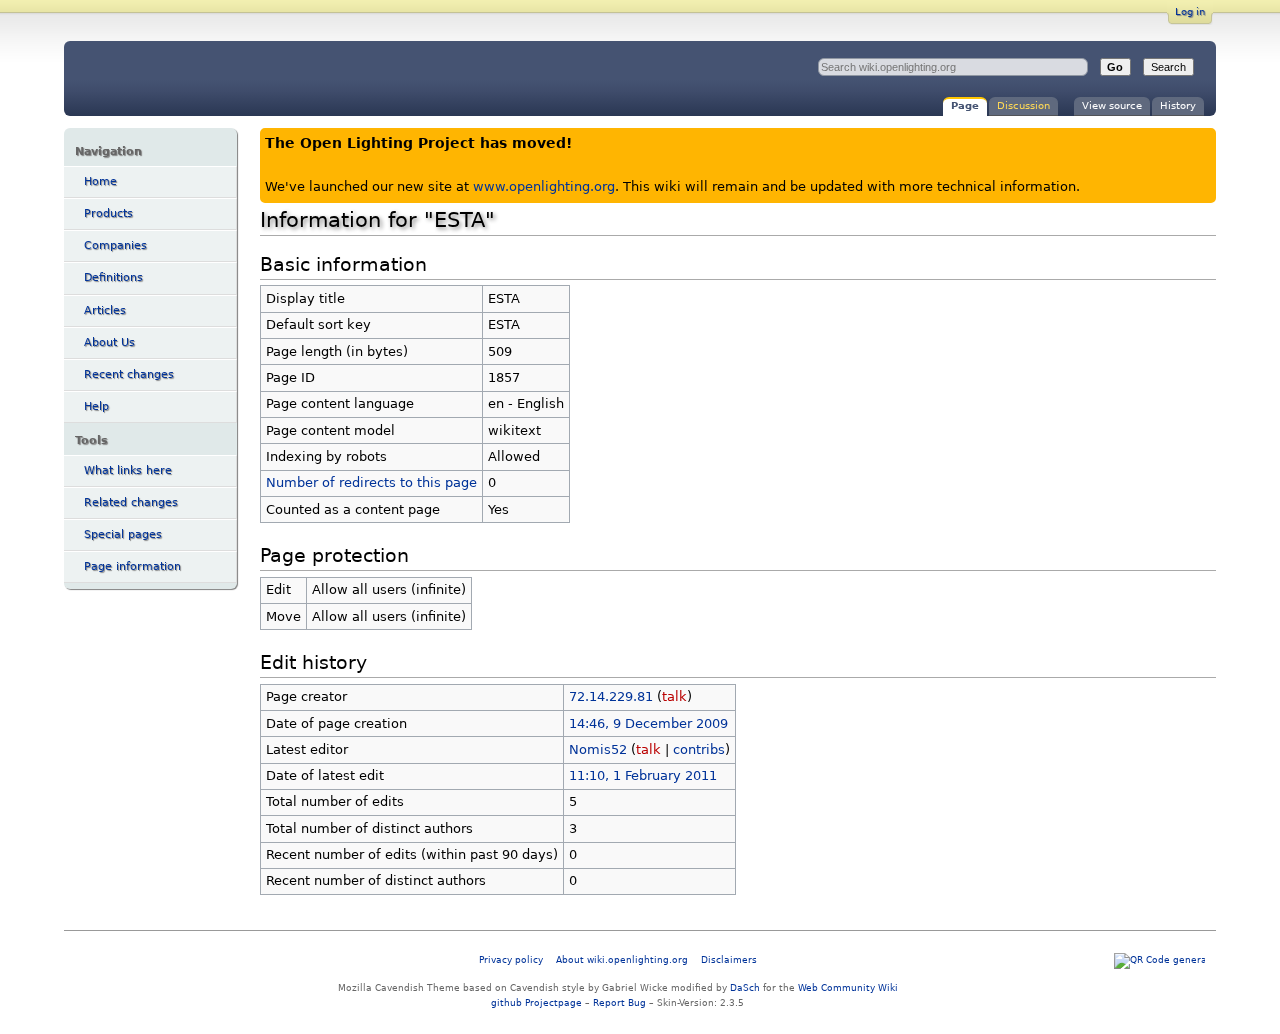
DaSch (745, 987)
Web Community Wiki (848, 987)
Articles (105, 310)
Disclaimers (729, 959)
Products (108, 213)
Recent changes (129, 374)
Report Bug (619, 1002)
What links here (128, 470)
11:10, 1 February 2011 (643, 775)
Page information (132, 566)
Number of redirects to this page (371, 482)
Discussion (1023, 105)
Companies (115, 245)
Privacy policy (511, 959)
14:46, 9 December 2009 (648, 723)
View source (1112, 105)
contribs (699, 749)
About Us (109, 342)
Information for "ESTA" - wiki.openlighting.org (230, 78)
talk (674, 696)
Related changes (131, 502)
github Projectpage (536, 1002)
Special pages (123, 534)
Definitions (113, 277)
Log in (1190, 11)
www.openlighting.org (544, 186)
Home (100, 181)
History (1178, 105)
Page (965, 105)
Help (96, 406)
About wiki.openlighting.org (622, 959)
